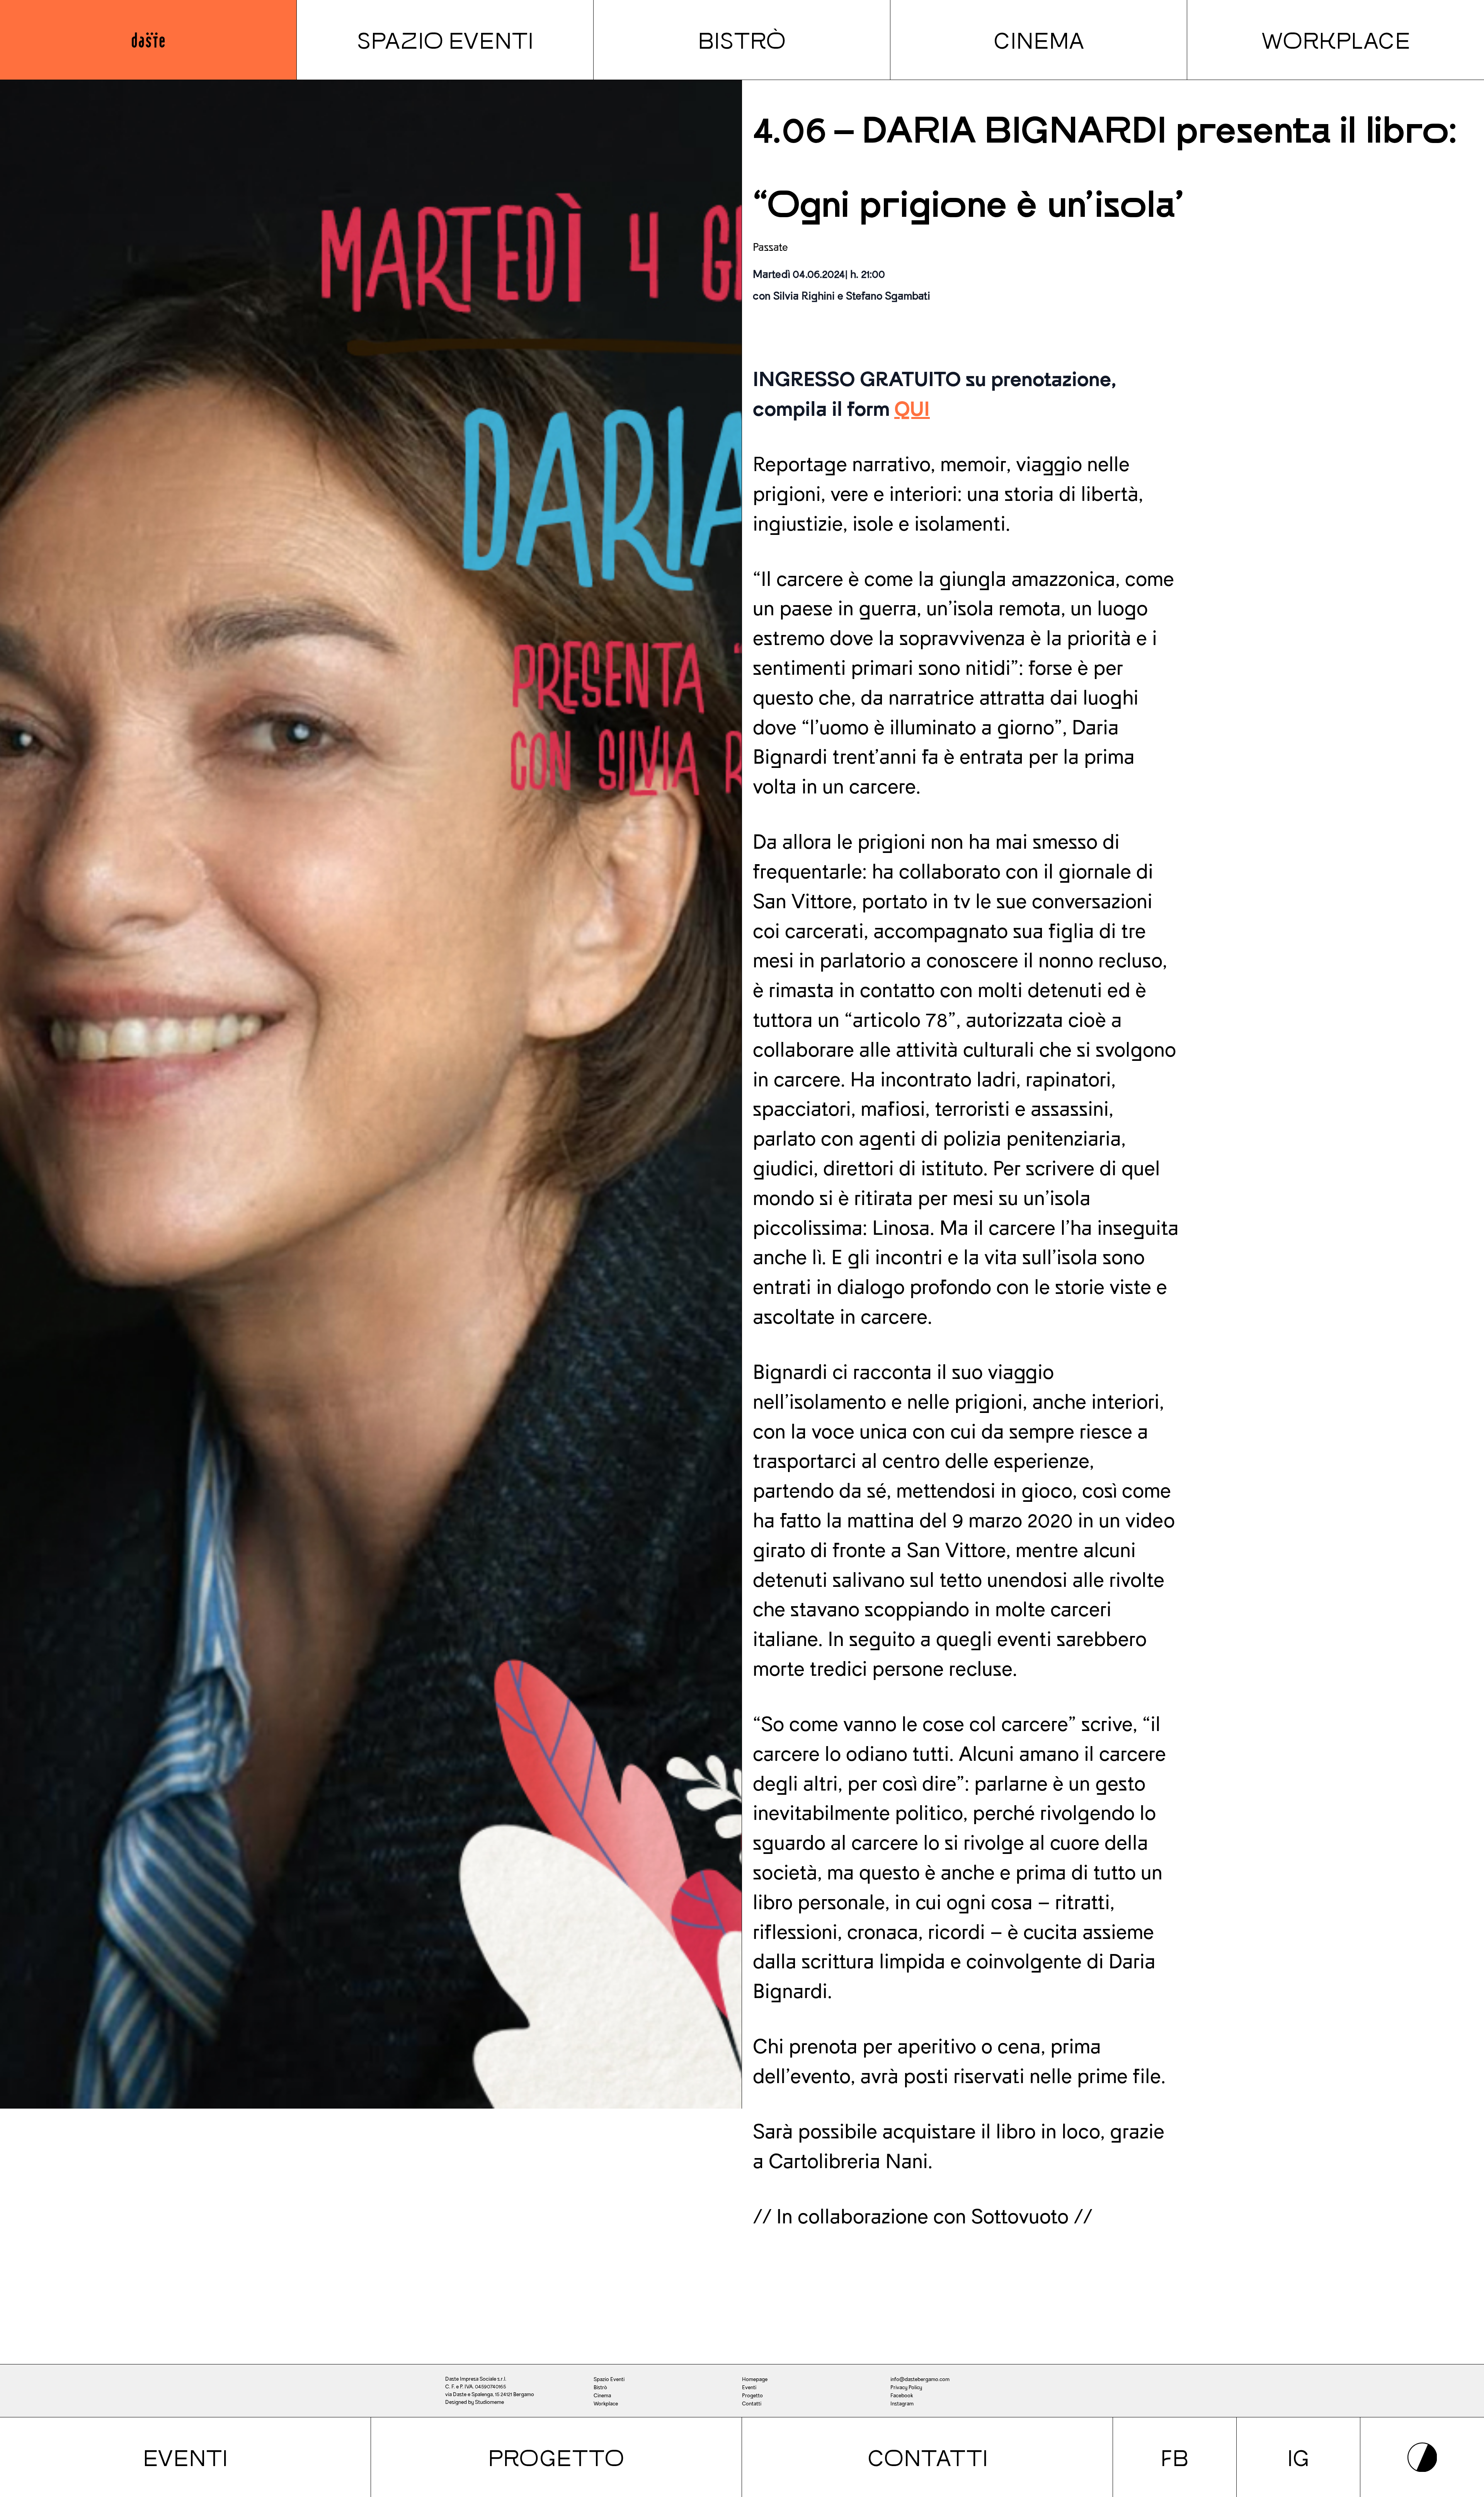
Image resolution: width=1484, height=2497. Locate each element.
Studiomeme (489, 2402)
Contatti (927, 2457)
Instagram (902, 2404)
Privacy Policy (906, 2387)
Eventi (185, 2457)
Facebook (902, 2396)
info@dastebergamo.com (920, 2379)
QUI (912, 409)
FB (1175, 2457)
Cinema (1039, 40)
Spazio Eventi (445, 40)
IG (1298, 2457)
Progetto (556, 2457)
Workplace (1336, 40)
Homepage (755, 2379)
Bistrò (742, 40)
